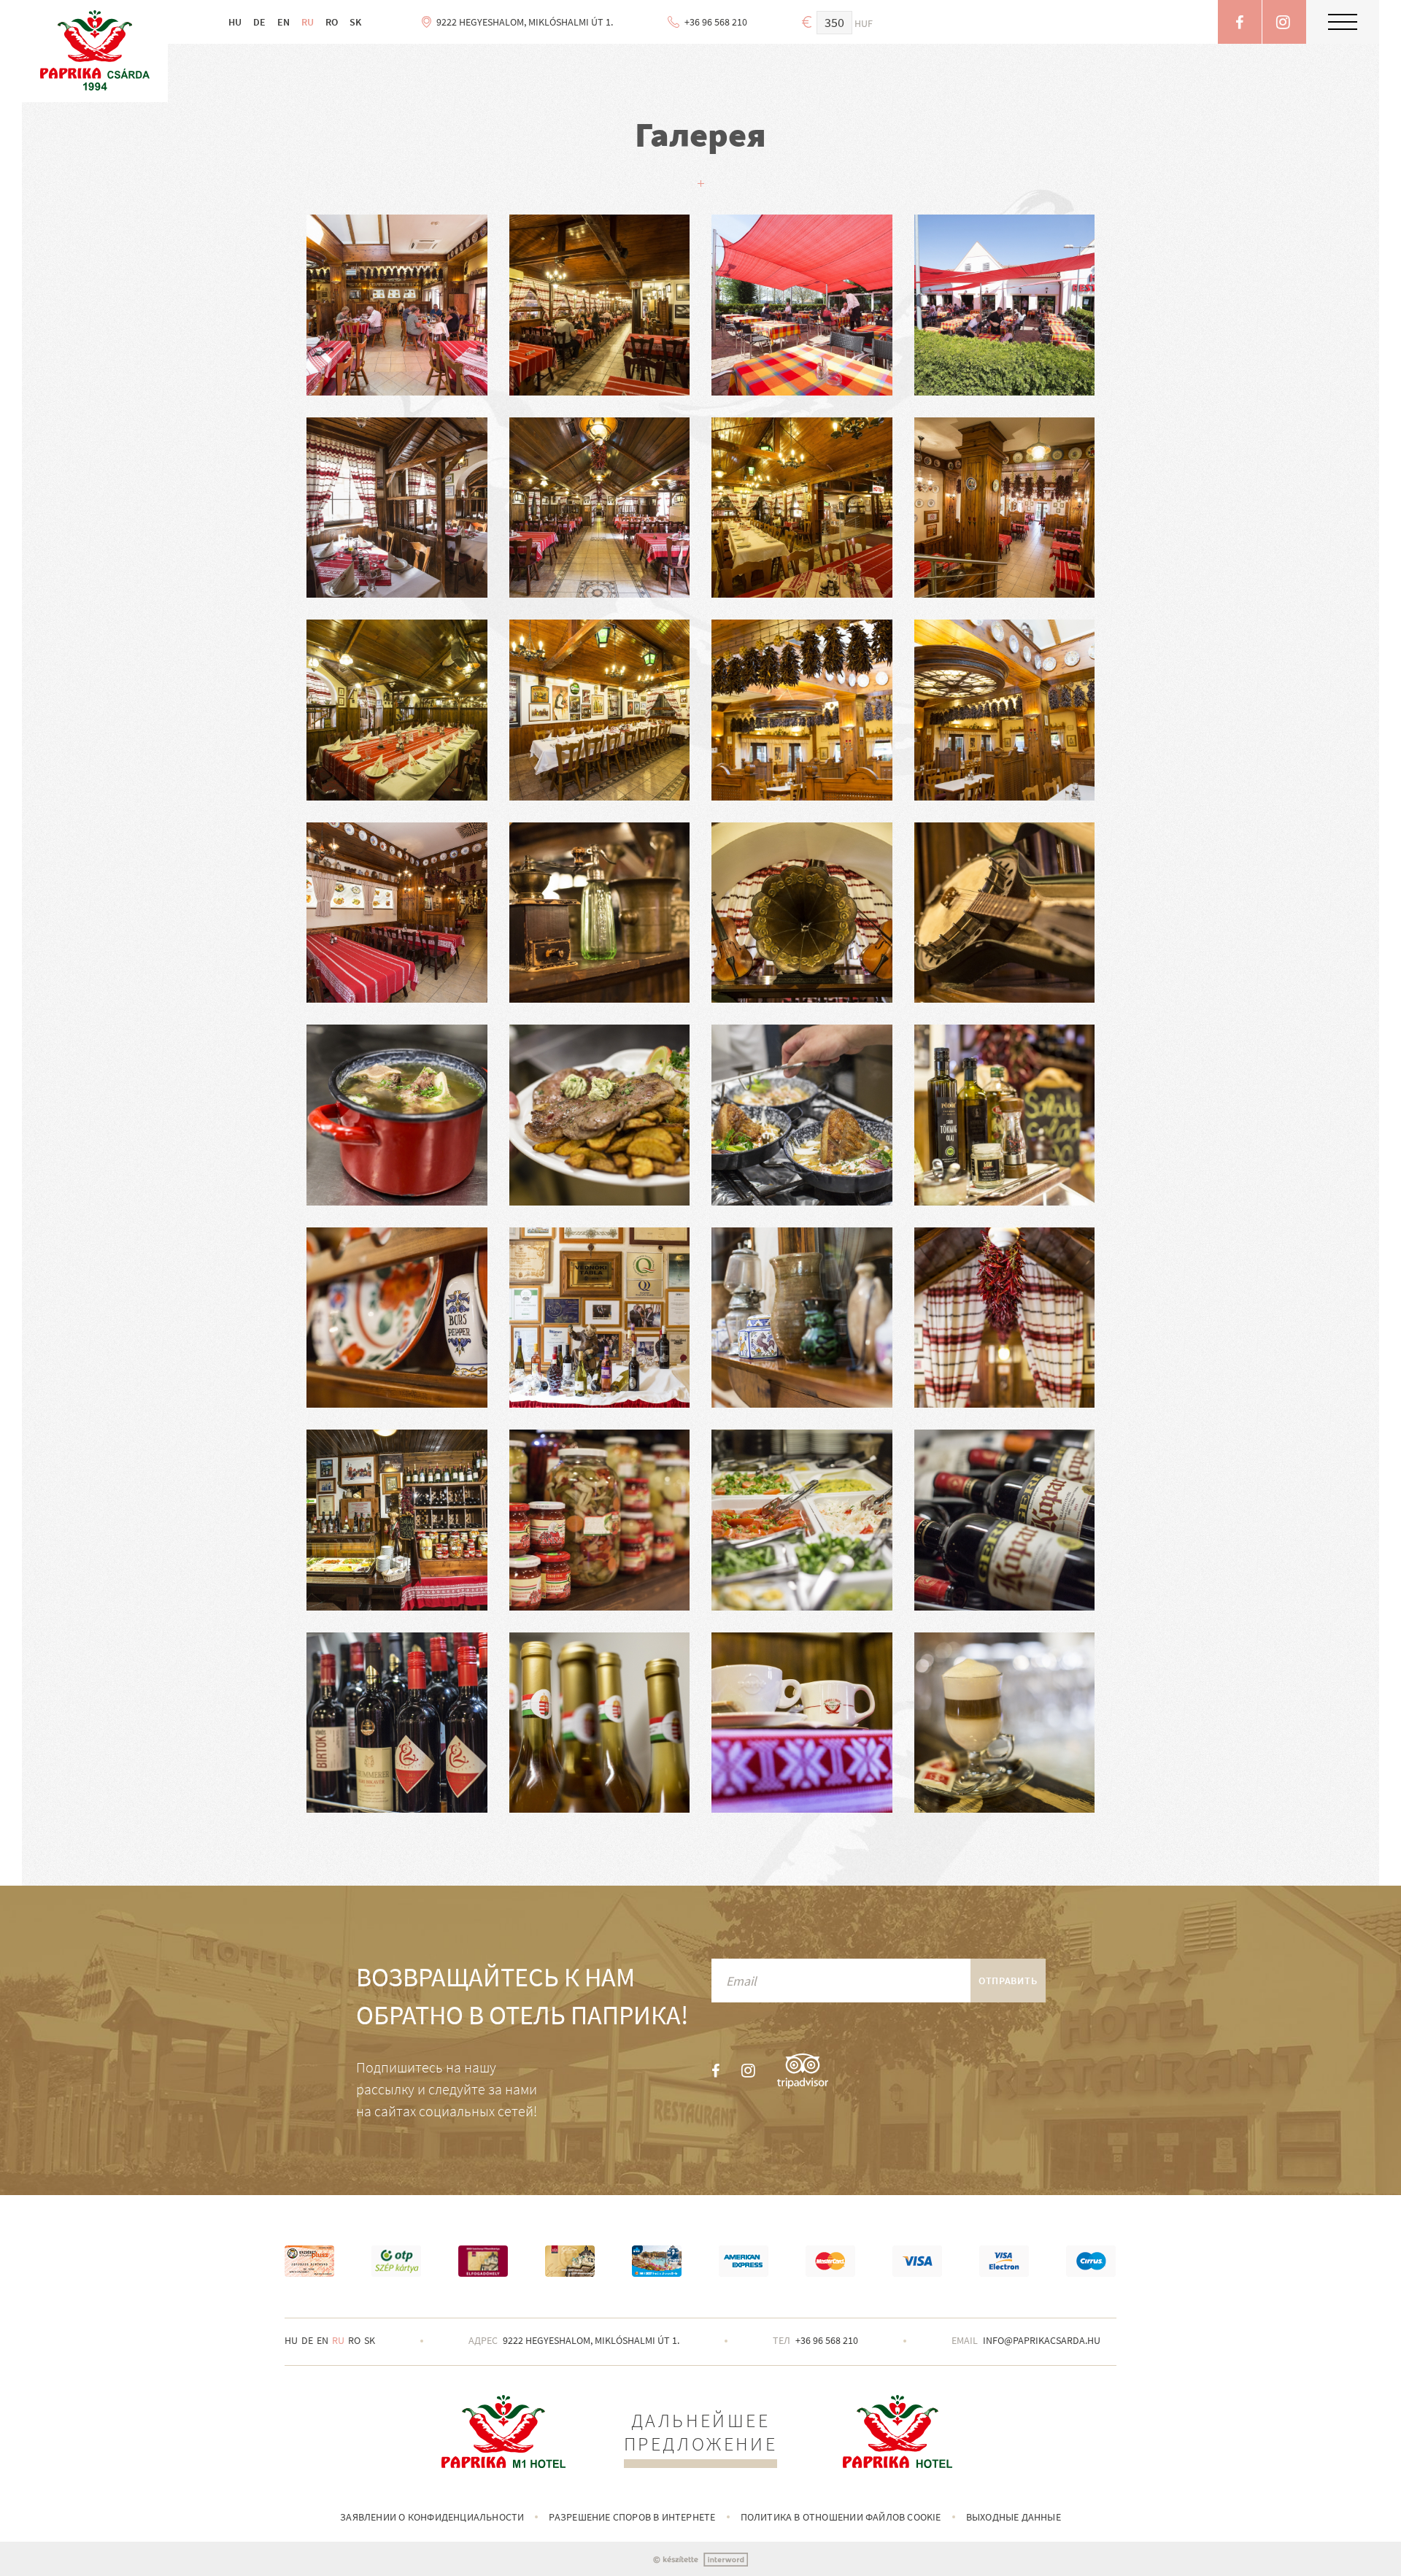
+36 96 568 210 (827, 2340)
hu (291, 2340)
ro (354, 2340)
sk (370, 2340)
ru (338, 2340)
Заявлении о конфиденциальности (432, 2517)
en (323, 2340)
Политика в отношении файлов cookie (841, 2517)
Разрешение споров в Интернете (632, 2517)
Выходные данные (1014, 2517)
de (307, 2340)
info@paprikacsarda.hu (1042, 2340)
